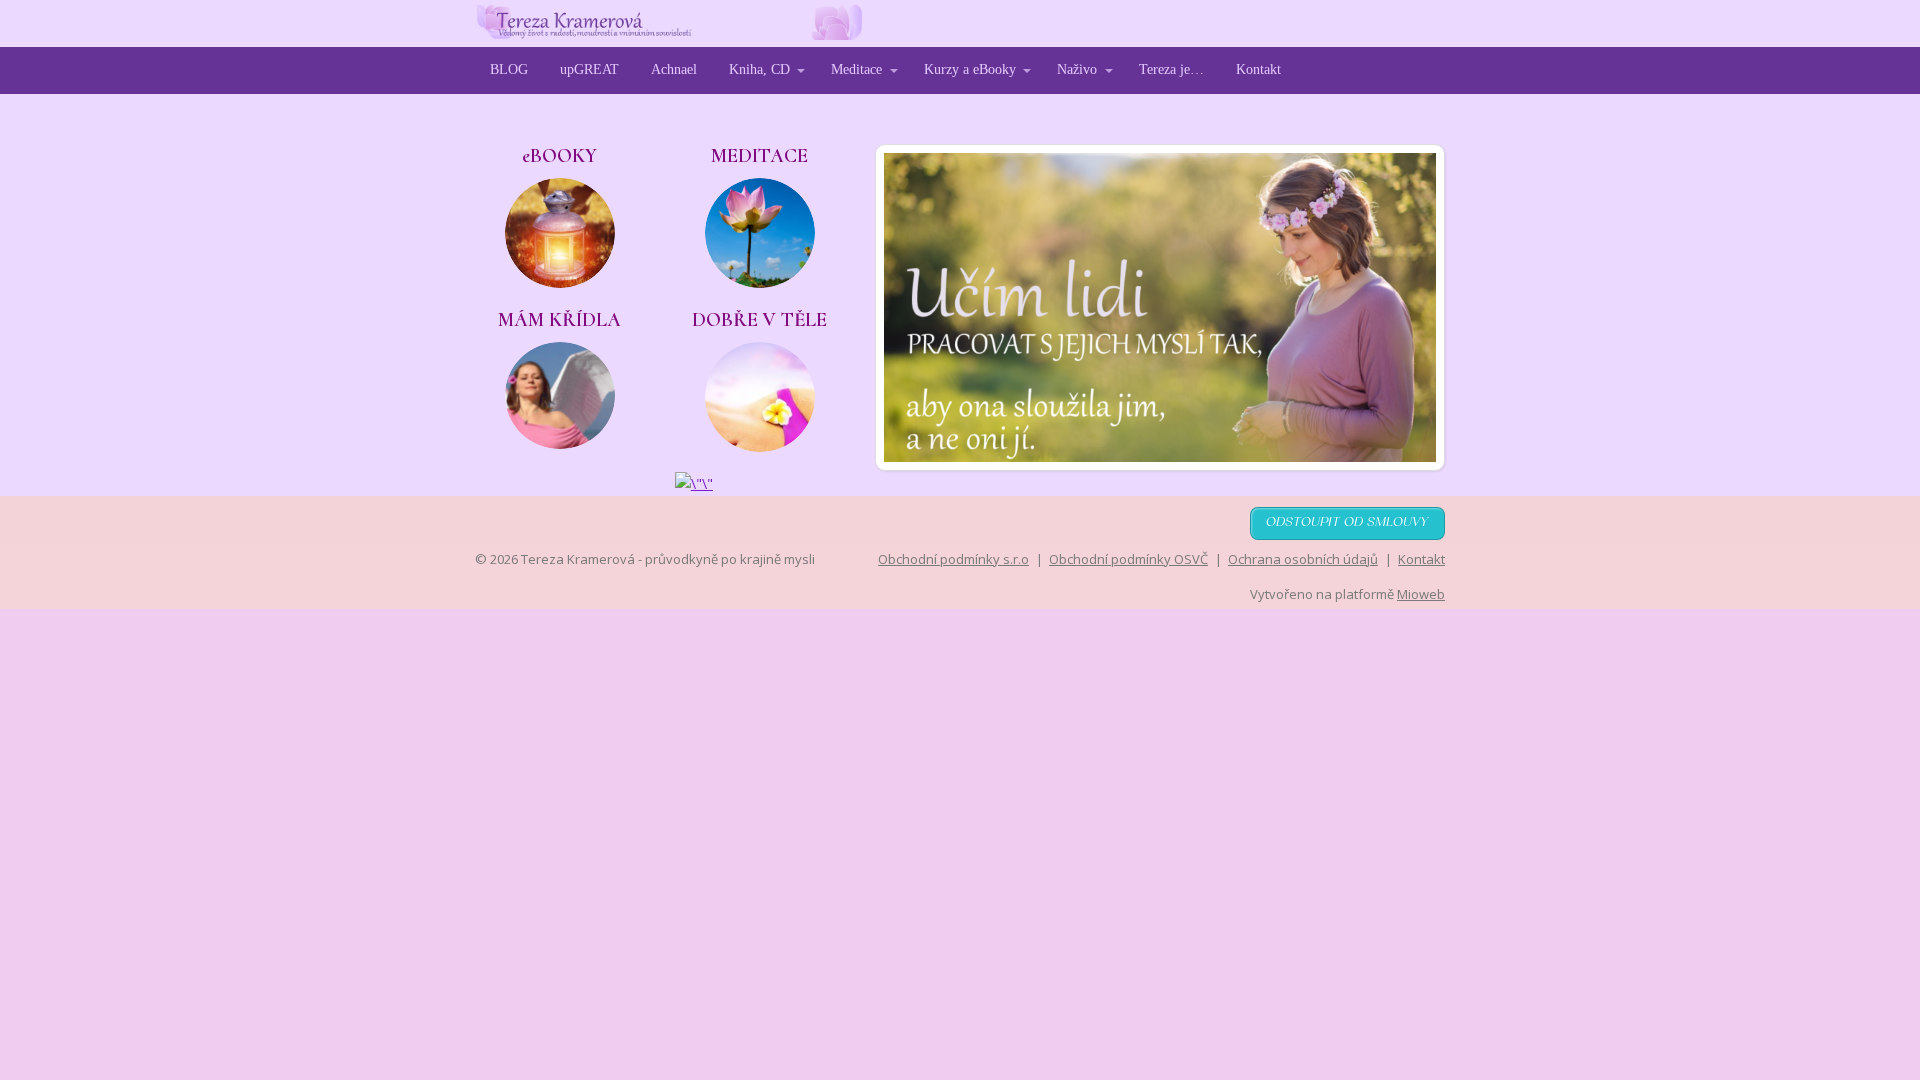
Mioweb (1421, 594)
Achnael (674, 69)
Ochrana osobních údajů (1303, 559)
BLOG (509, 69)
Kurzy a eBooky (970, 69)
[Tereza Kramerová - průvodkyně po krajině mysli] (668, 23)
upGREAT (589, 69)
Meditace (856, 69)
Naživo (1077, 69)
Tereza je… (1171, 69)
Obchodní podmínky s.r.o (953, 559)
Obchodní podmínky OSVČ (1128, 559)
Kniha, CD (759, 69)
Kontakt (1258, 69)
